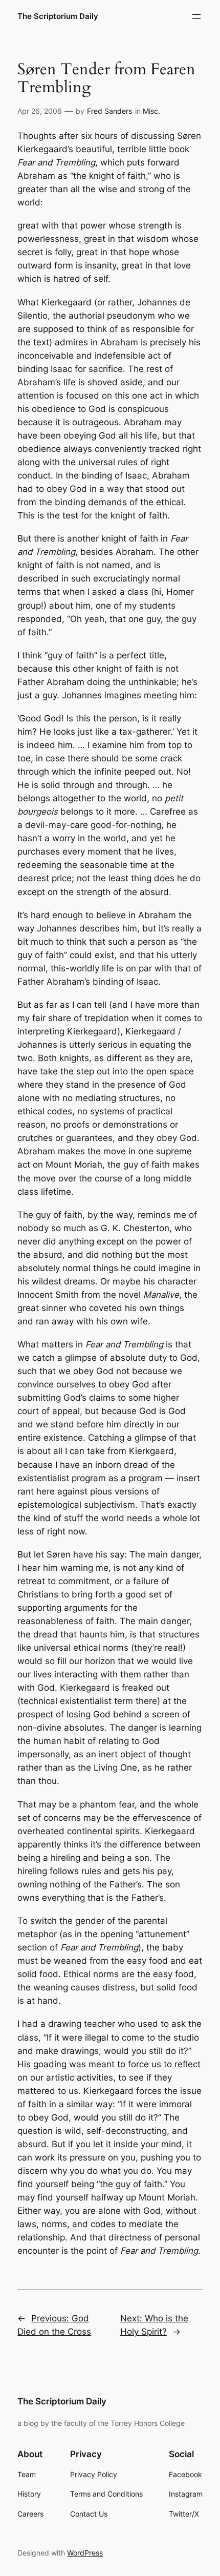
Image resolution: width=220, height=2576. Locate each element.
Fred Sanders (109, 111)
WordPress (85, 2553)
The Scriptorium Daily (58, 16)
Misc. (151, 111)
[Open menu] (196, 16)
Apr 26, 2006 (40, 111)
